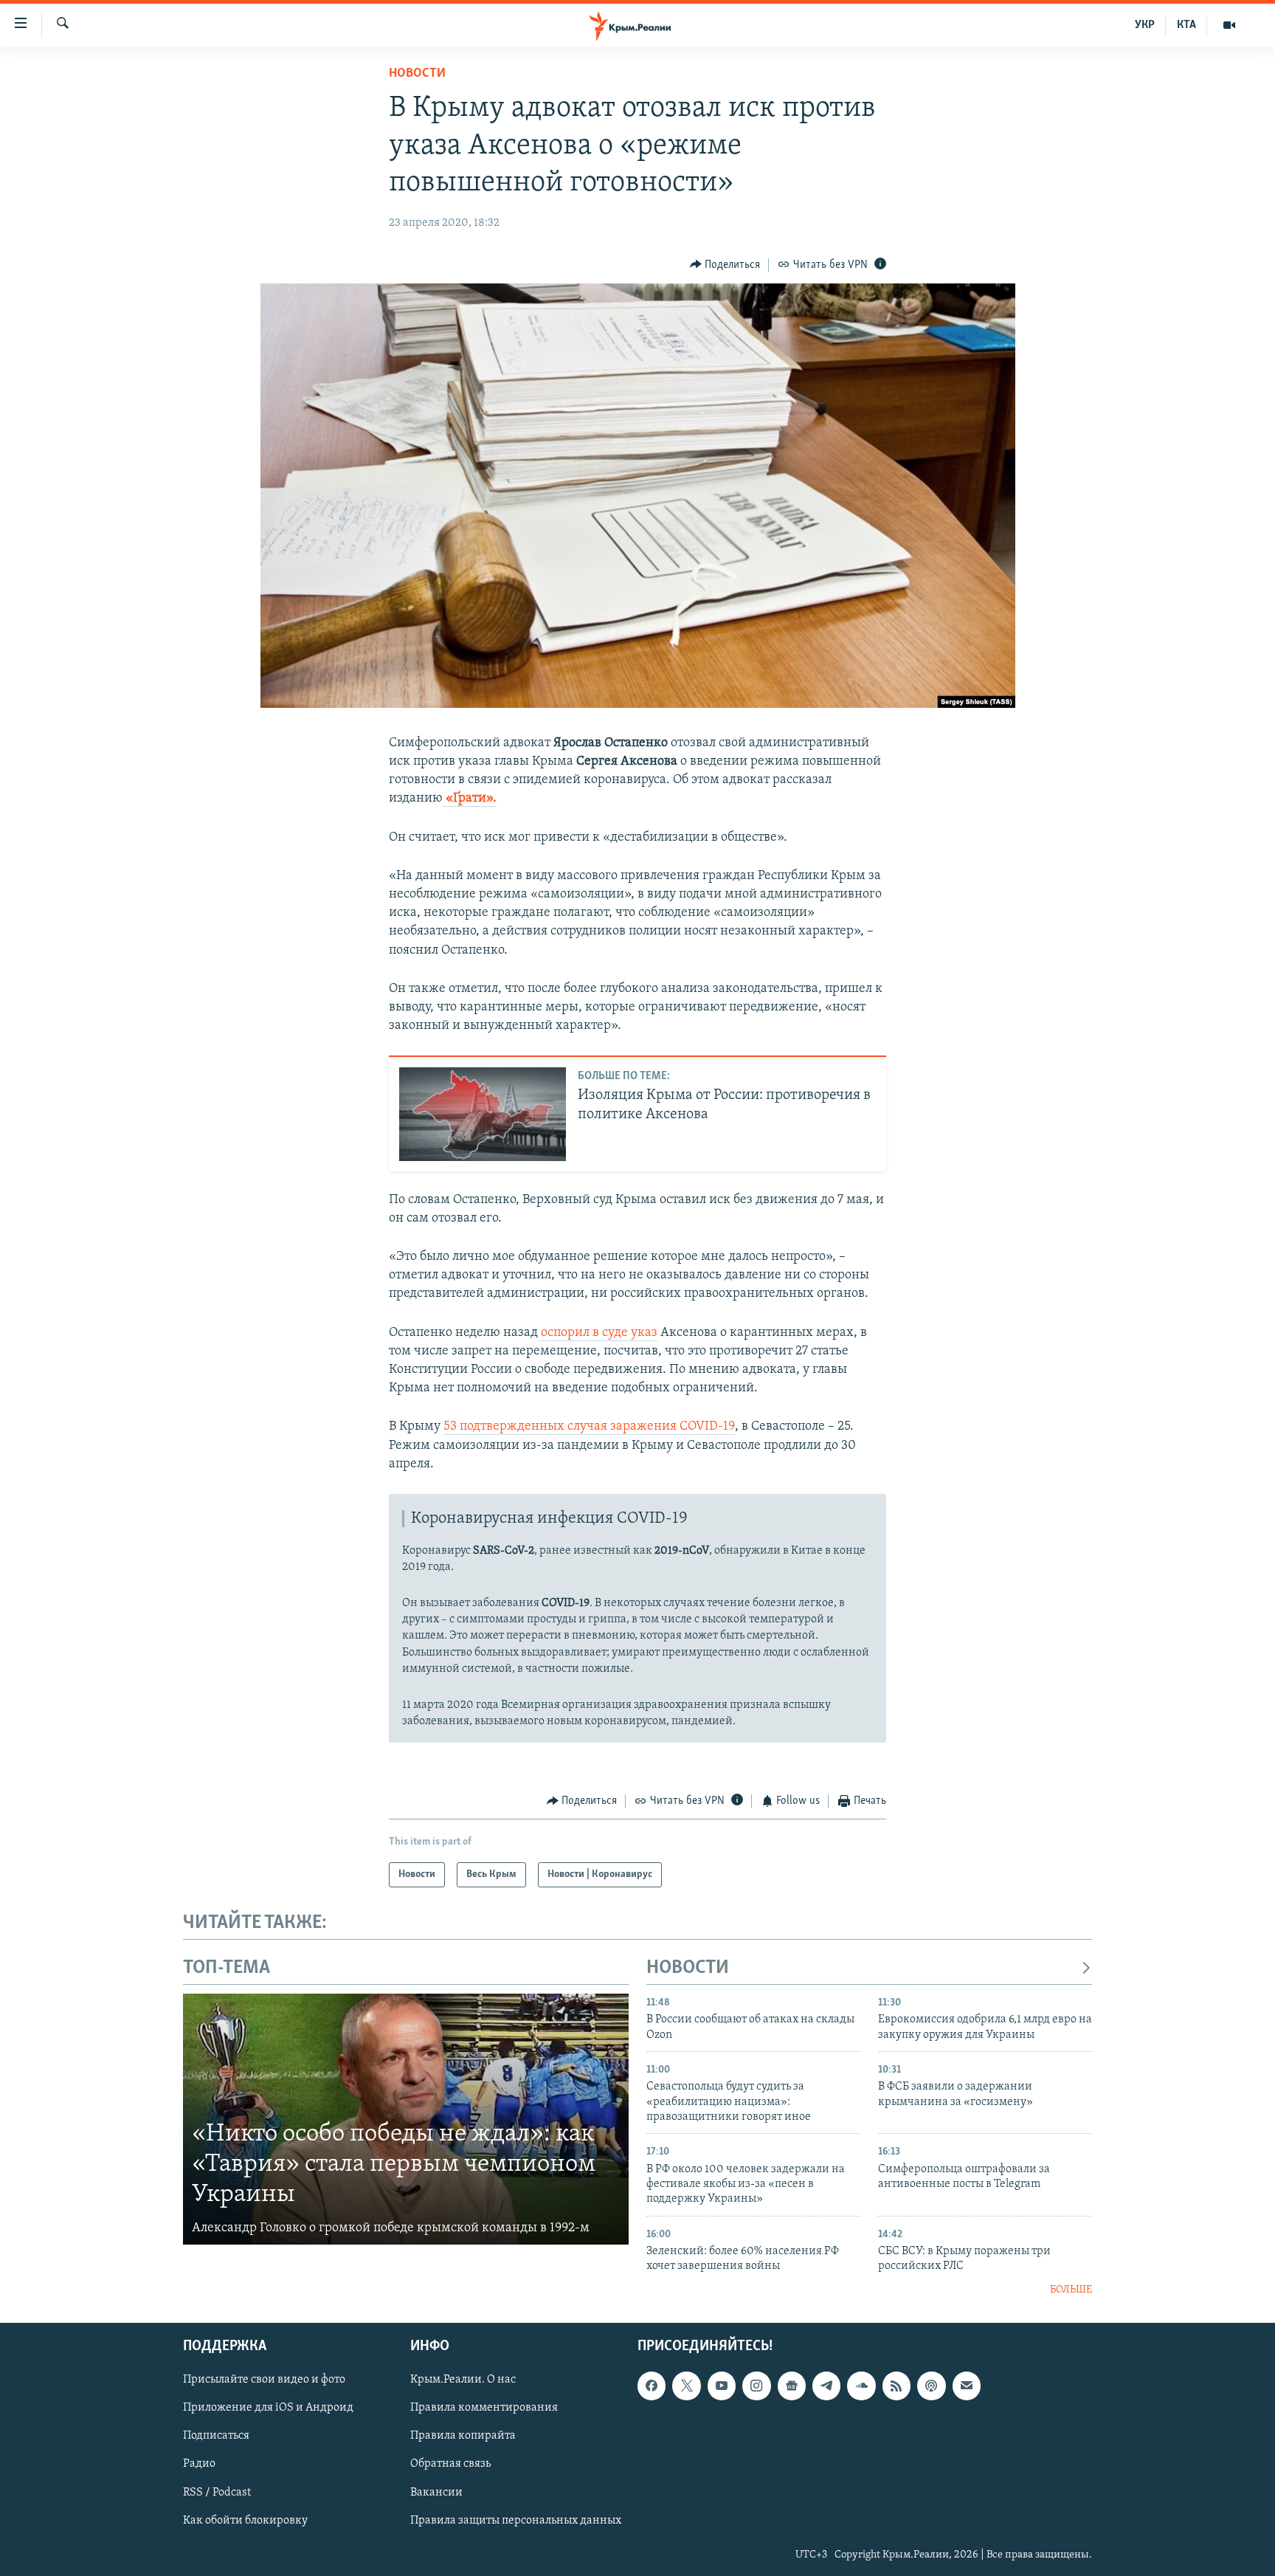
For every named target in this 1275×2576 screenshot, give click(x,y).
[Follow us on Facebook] (652, 2386)
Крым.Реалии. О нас (463, 2380)
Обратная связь (450, 2465)
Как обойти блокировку (245, 2521)
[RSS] (896, 2386)
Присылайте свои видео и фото (264, 2380)
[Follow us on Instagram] (756, 2386)
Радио (199, 2465)
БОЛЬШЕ (1071, 2290)
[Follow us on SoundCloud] (861, 2386)
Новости (417, 74)
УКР (1145, 25)
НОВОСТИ (688, 1968)
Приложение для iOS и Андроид (268, 2408)
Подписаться (216, 2436)
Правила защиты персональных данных (516, 2521)
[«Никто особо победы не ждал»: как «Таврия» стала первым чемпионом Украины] (406, 2119)
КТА (1186, 25)
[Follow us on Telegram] (826, 2386)
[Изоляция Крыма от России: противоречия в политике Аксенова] (483, 1114)
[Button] (725, 265)
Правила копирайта (463, 2436)
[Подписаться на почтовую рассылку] (967, 2386)
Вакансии (436, 2493)
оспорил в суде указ (598, 1333)
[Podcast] (931, 2386)
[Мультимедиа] (1229, 25)
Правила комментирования (484, 2408)
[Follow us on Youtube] (722, 2386)
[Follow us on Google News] (792, 2386)
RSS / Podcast (217, 2493)
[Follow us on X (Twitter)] (686, 2386)
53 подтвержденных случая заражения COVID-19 (589, 1427)
